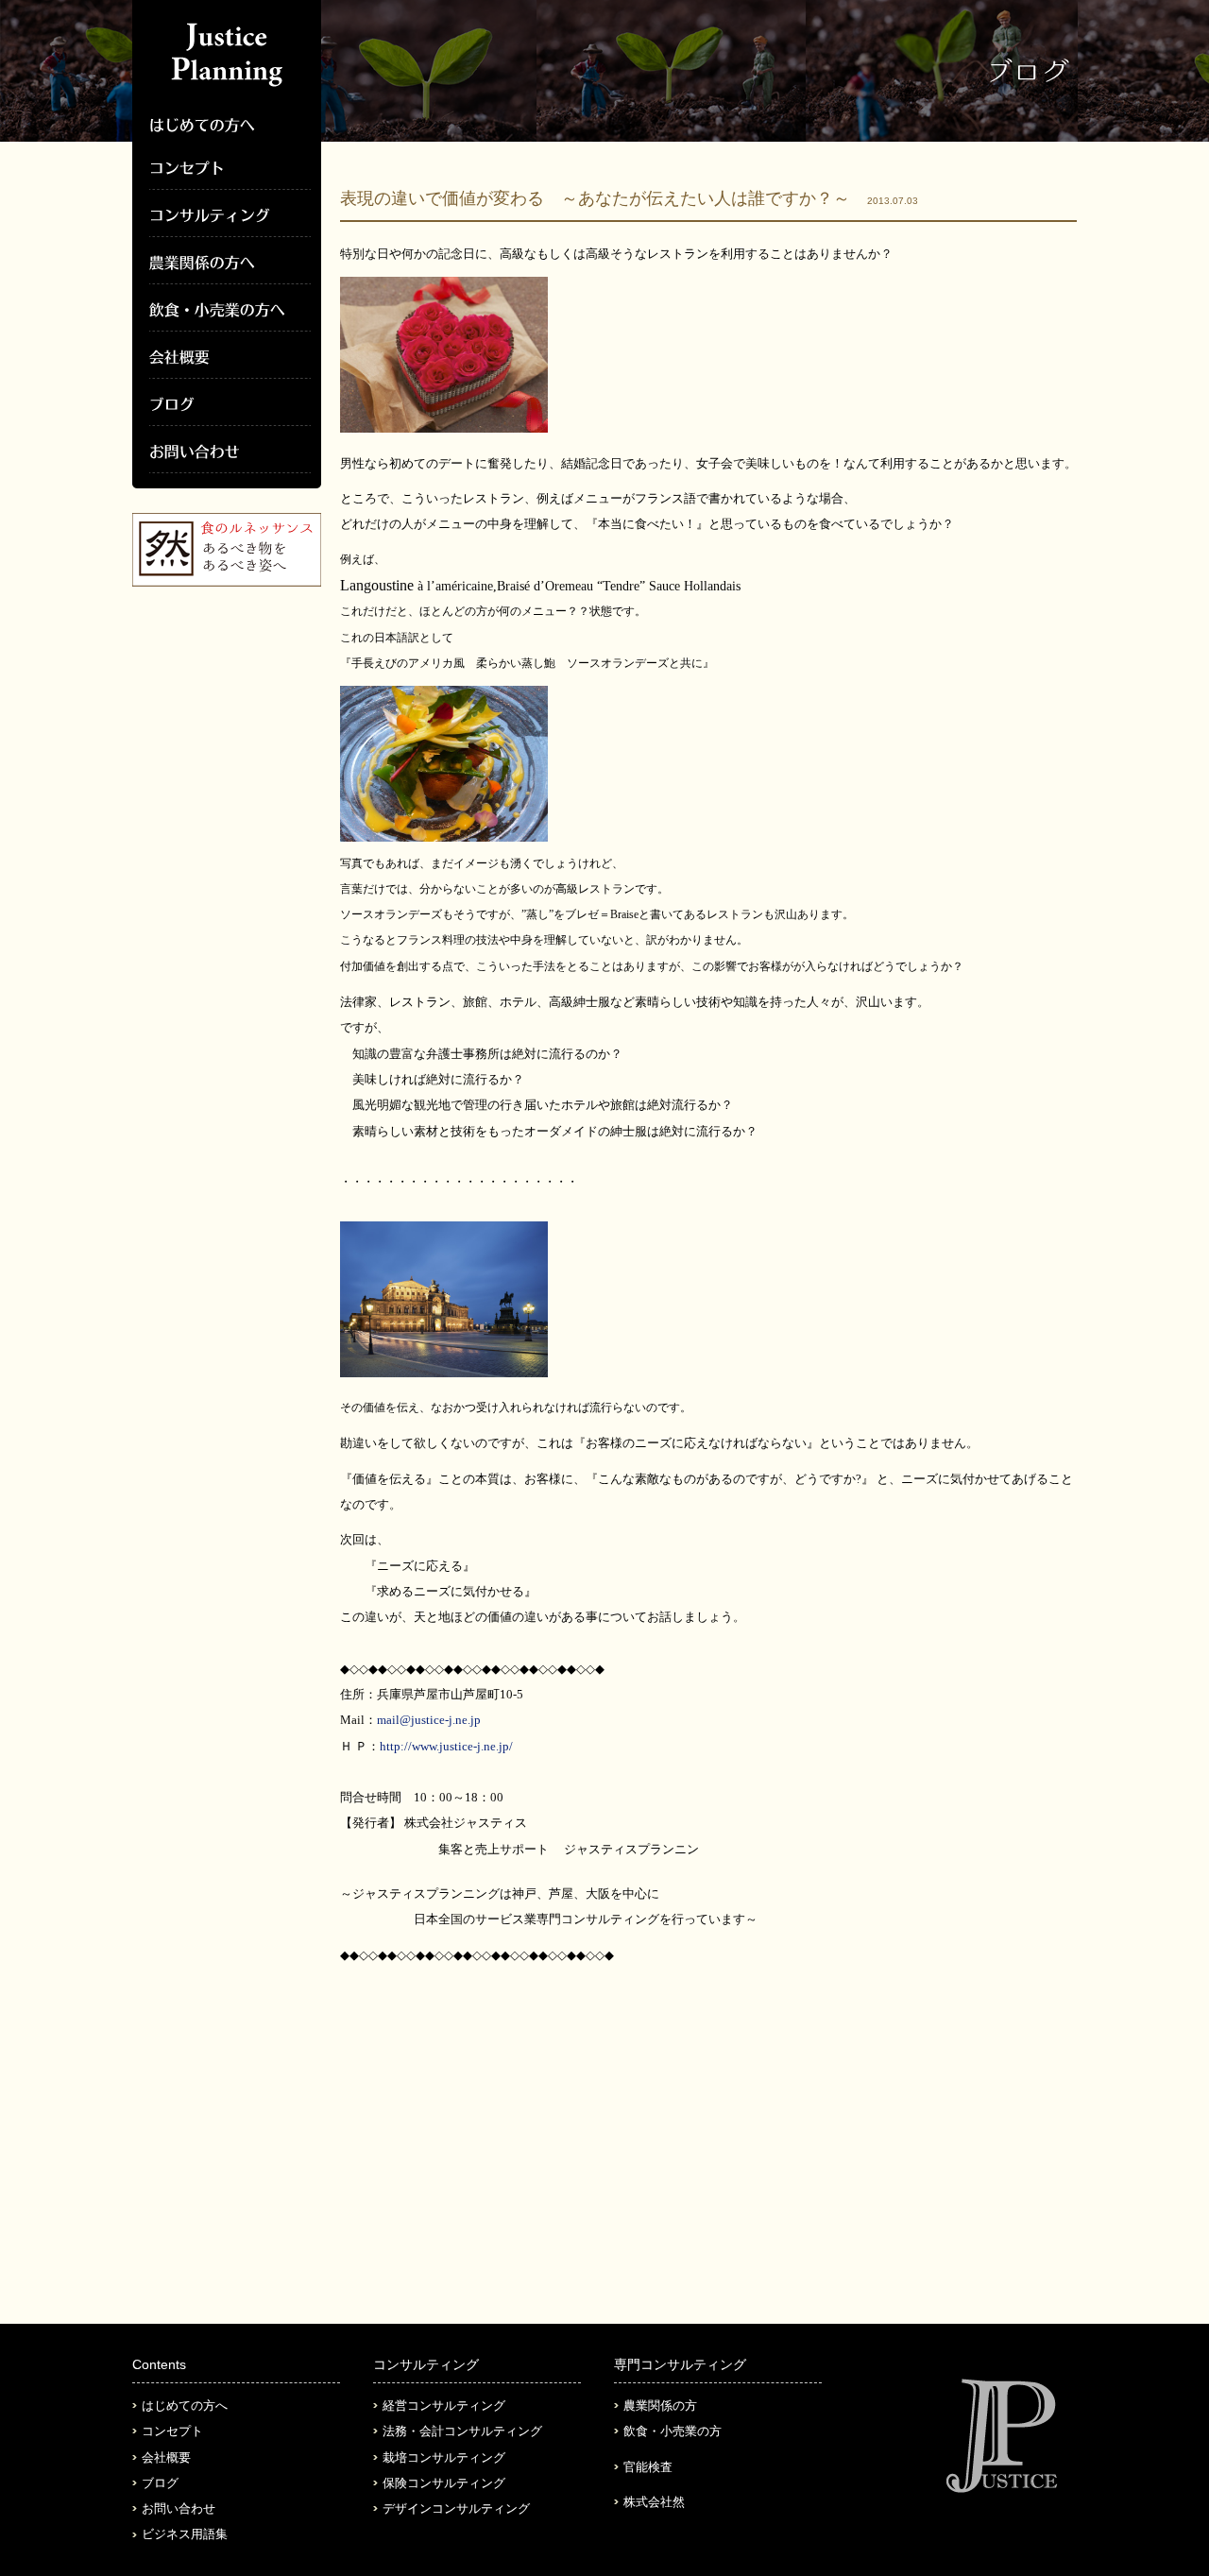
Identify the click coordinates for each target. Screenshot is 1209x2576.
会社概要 (166, 2457)
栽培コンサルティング (444, 2457)
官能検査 (648, 2467)
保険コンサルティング (444, 2483)
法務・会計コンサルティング (462, 2431)
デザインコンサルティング (456, 2508)
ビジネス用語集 (185, 2534)
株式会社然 (654, 2502)
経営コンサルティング (444, 2405)
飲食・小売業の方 (673, 2431)
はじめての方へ (185, 2405)
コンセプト (172, 2431)
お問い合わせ (179, 2508)
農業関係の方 (660, 2405)
